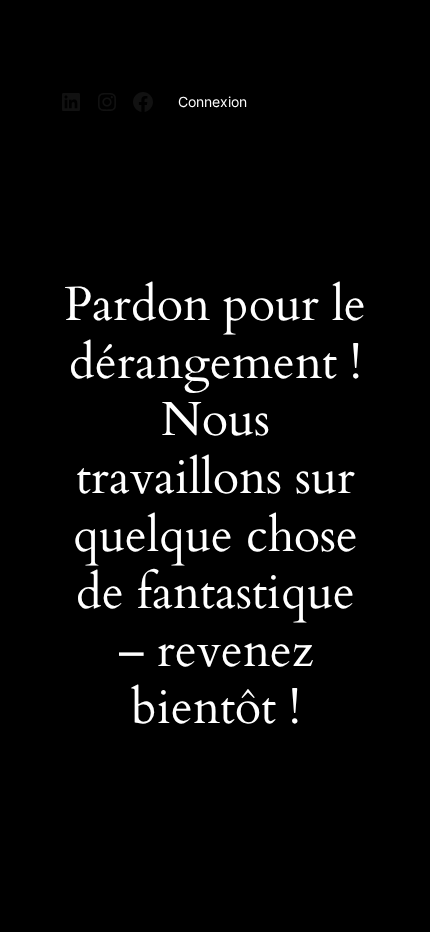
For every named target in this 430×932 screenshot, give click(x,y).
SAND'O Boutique (142, 43)
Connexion (212, 101)
